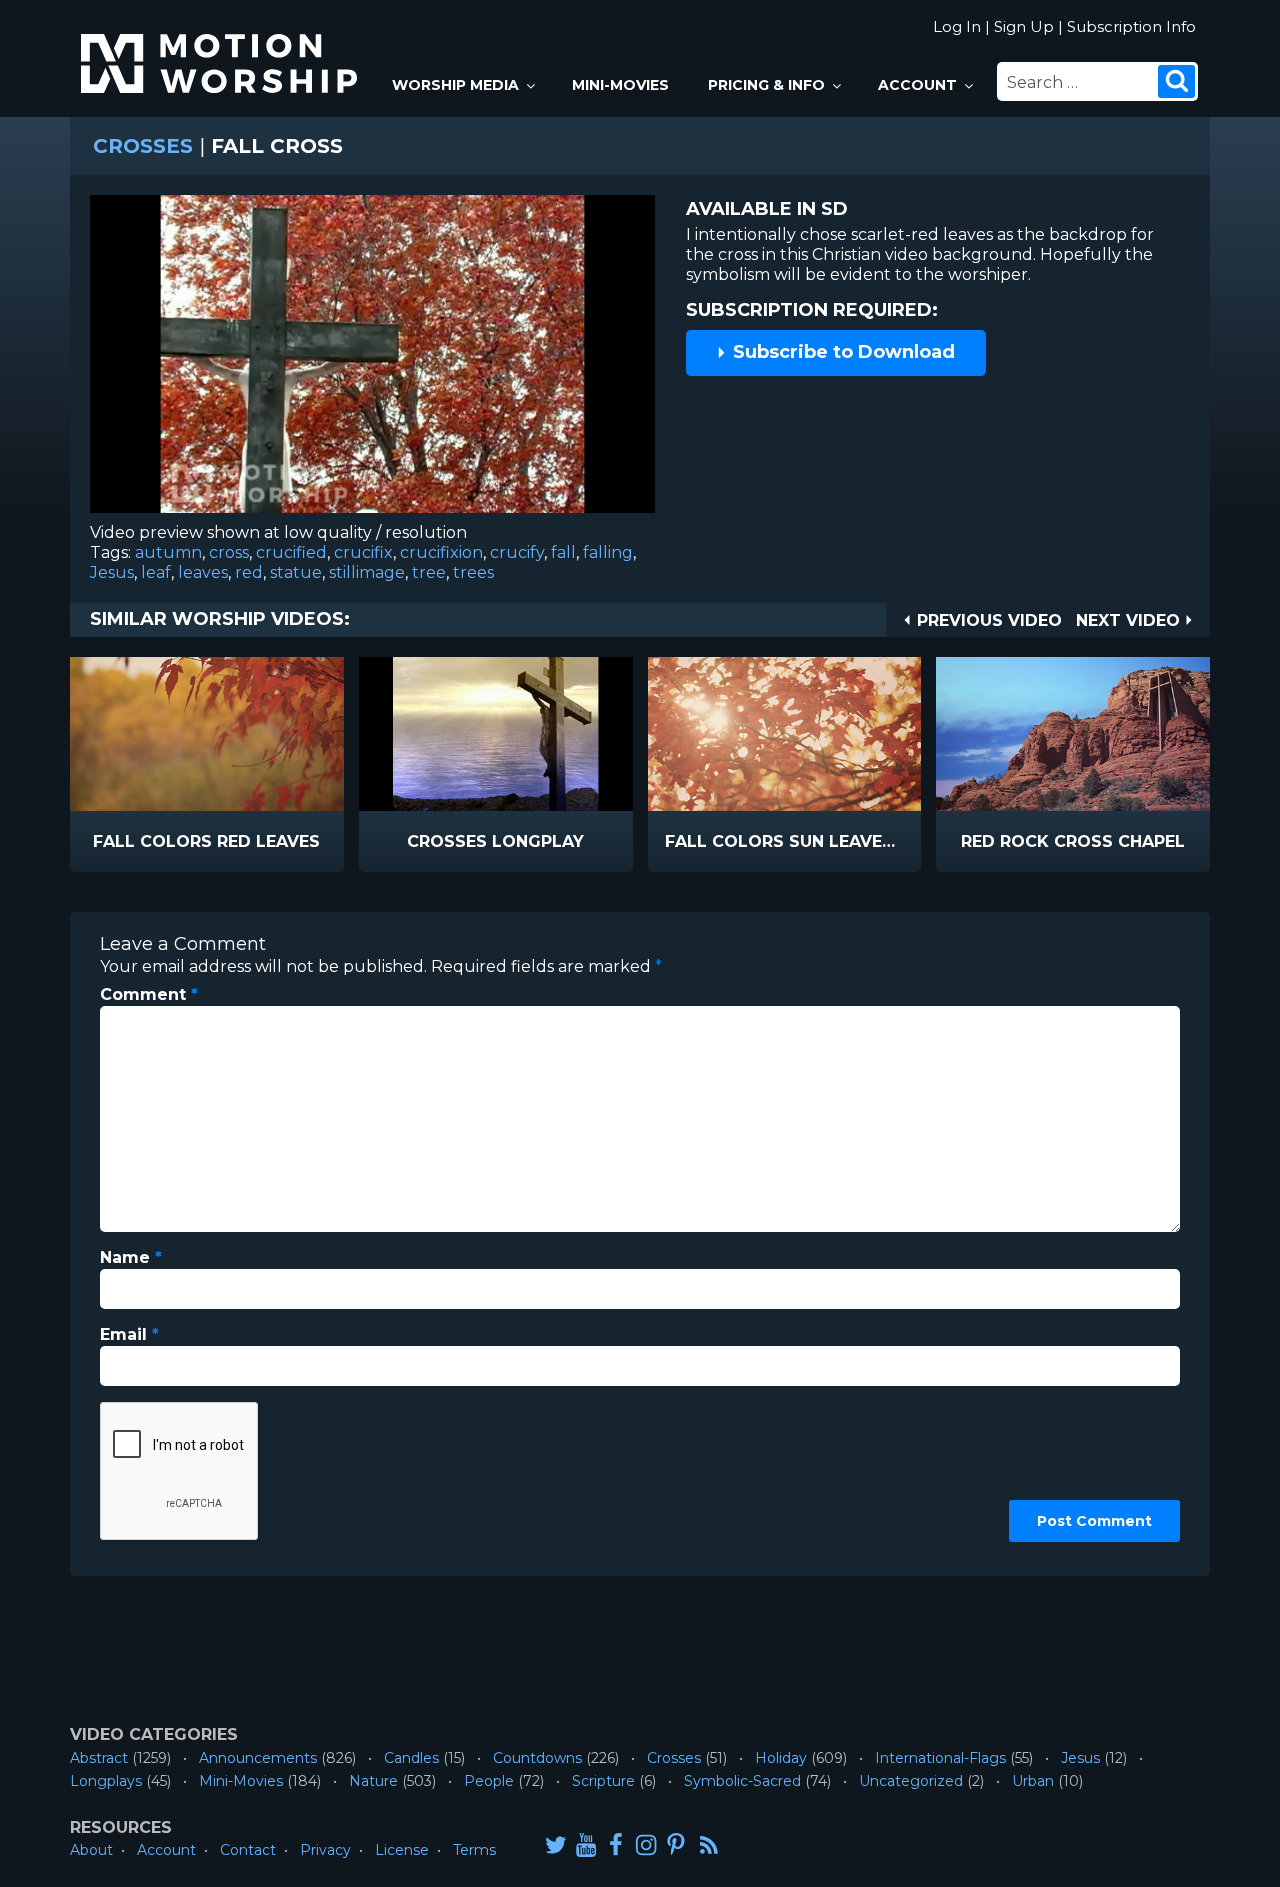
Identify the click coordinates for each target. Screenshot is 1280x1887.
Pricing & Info (766, 85)
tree (429, 572)
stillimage (367, 572)
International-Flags (940, 1758)
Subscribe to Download (841, 352)
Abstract (99, 1758)
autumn (168, 552)
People (489, 1781)
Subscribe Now (258, 842)
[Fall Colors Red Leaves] (207, 734)
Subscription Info (1131, 26)
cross (229, 552)
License (402, 1850)
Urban (1033, 1781)
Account (917, 85)
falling (608, 552)
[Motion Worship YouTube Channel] (586, 1844)
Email (129, 1334)
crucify (517, 552)
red (249, 572)
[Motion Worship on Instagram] (646, 1844)
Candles (411, 1758)
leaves (203, 572)
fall (563, 552)
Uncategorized (911, 1781)
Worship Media (455, 85)
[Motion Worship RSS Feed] (710, 1846)
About (91, 1850)
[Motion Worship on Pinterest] (676, 1844)
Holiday (781, 1758)
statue (296, 572)
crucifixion (441, 552)
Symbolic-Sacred (742, 1781)
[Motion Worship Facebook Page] (616, 1844)
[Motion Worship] (222, 46)
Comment (149, 994)
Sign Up (1024, 26)
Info (121, 842)
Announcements (258, 1758)
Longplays (106, 1781)
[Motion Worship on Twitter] (556, 1844)
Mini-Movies (620, 85)
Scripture (603, 1781)
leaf (156, 572)
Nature (373, 1781)
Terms (474, 1850)
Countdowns (537, 1758)
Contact (248, 1850)
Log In (957, 26)
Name (131, 1257)
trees (473, 572)
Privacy (325, 1850)
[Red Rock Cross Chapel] (1073, 734)
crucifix (363, 552)
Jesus (112, 572)
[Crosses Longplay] (496, 734)
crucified (291, 552)
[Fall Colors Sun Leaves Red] (785, 734)
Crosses (143, 146)
